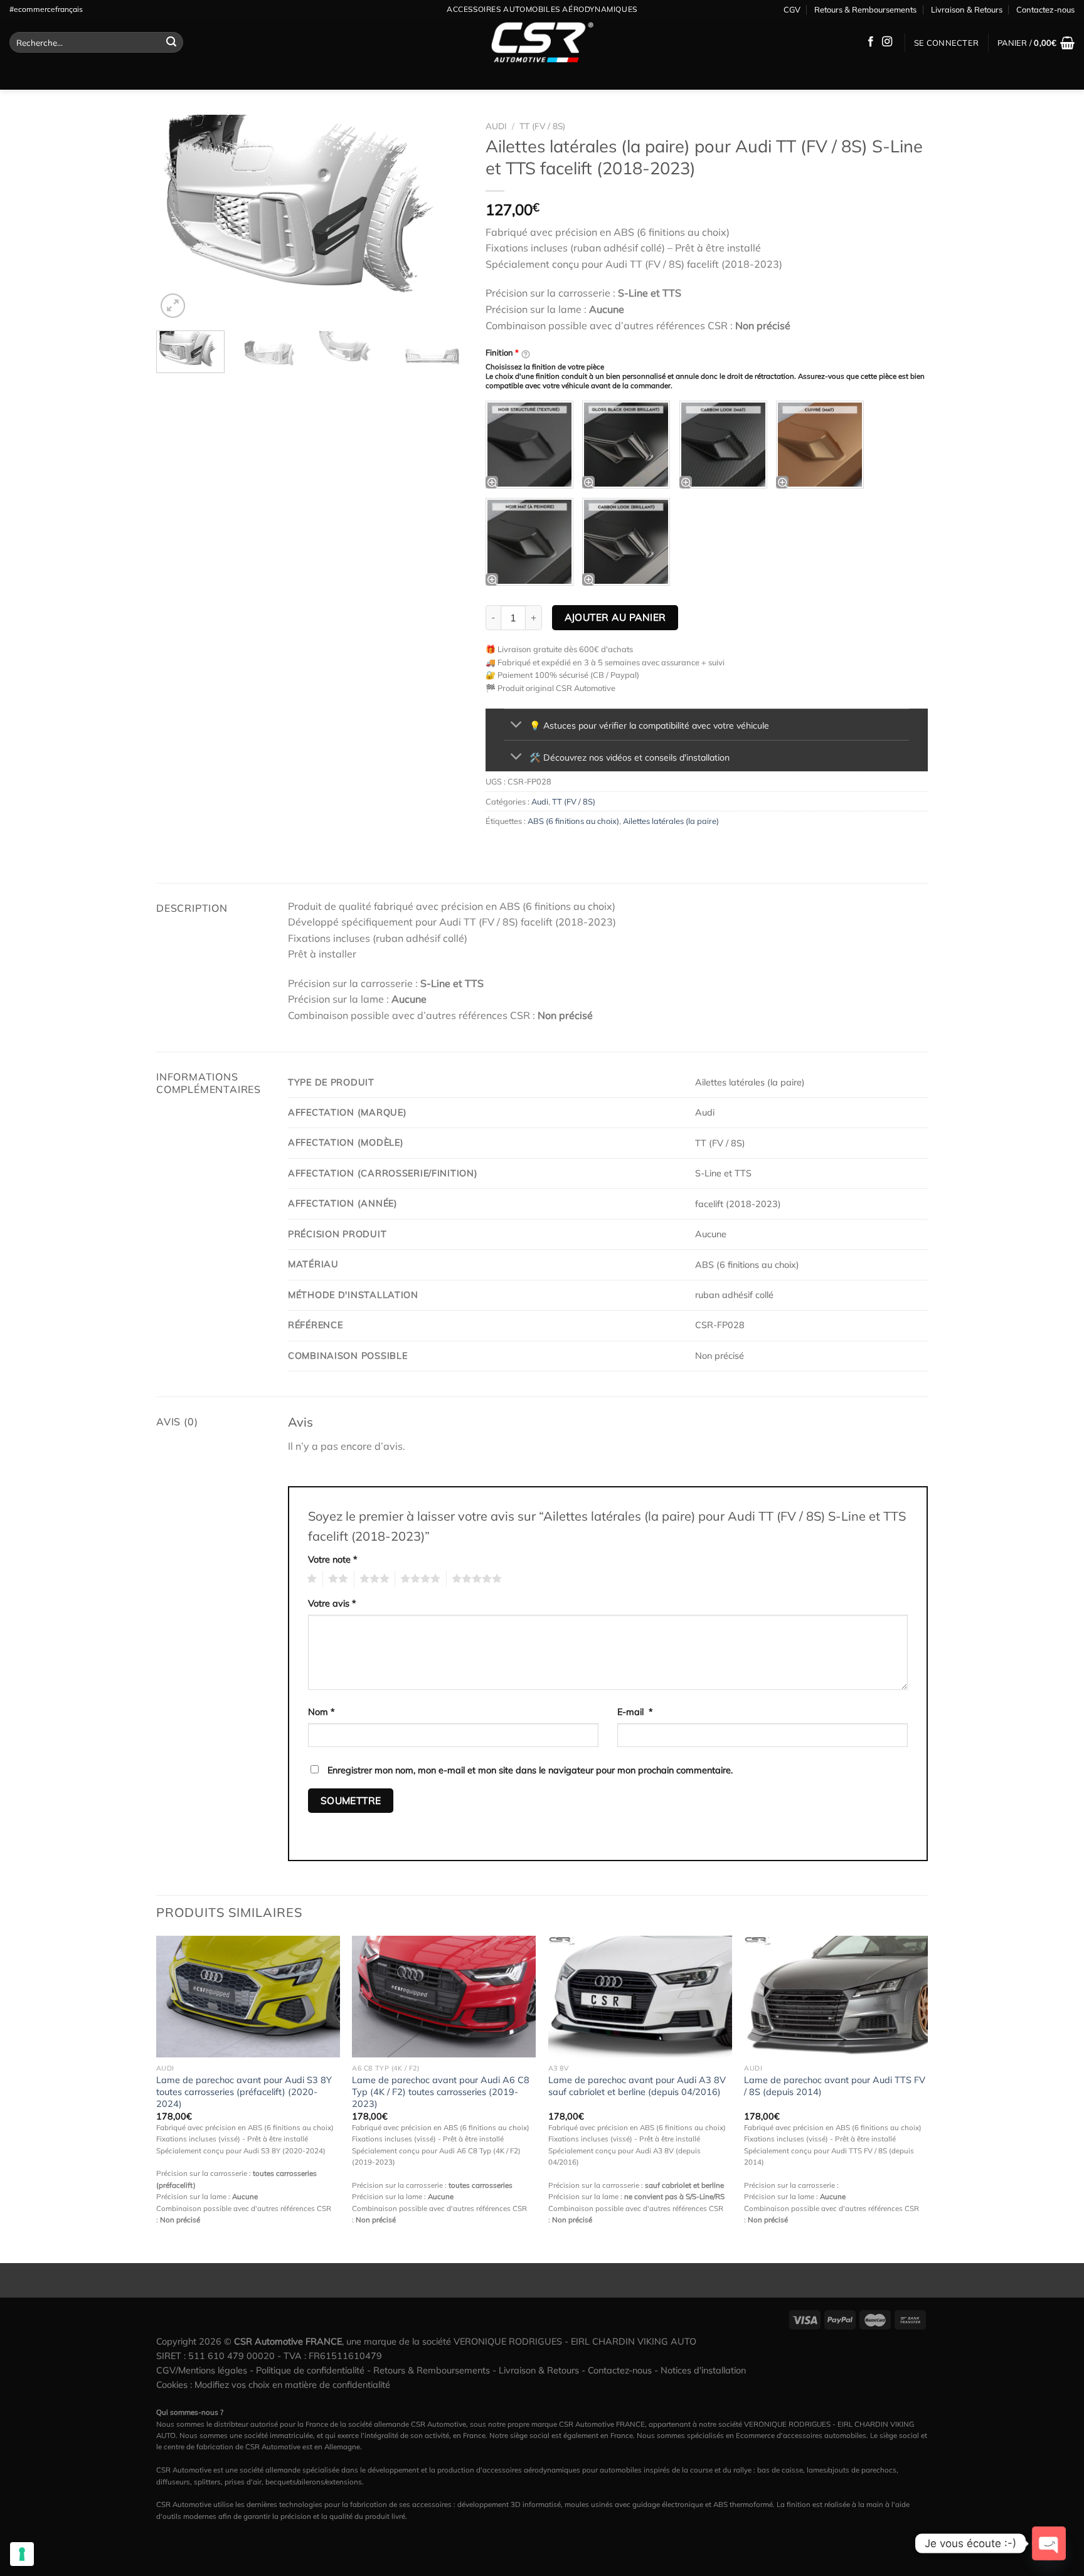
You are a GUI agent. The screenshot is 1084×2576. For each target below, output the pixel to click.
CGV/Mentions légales (202, 2370)
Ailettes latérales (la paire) (671, 821)
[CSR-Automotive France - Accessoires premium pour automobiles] (542, 43)
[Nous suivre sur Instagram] (887, 42)
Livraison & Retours (967, 9)
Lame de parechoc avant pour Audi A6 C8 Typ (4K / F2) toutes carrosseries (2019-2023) (441, 2092)
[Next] (445, 218)
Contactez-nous (1045, 9)
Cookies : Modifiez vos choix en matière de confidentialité (273, 2385)
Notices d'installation (703, 2370)
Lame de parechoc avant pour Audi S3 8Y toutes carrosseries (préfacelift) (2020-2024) (244, 2092)
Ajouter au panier (615, 617)
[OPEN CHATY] (1049, 2543)
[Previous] (178, 218)
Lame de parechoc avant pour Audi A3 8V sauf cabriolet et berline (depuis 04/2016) (637, 2086)
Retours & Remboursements (865, 9)
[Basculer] (517, 726)
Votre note (333, 1560)
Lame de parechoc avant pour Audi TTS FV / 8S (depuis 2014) (835, 2086)
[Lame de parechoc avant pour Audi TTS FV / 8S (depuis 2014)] (836, 1997)
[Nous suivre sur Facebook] (871, 42)
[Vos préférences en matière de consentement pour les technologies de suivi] (22, 2554)
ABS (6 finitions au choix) (573, 821)
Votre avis (332, 1603)
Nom (321, 1712)
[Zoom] (173, 306)
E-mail (635, 1712)
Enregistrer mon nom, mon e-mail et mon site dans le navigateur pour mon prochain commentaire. (530, 1770)
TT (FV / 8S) (542, 126)
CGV (792, 9)
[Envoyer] (171, 43)
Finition (502, 352)
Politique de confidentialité (310, 2370)
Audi (496, 126)
